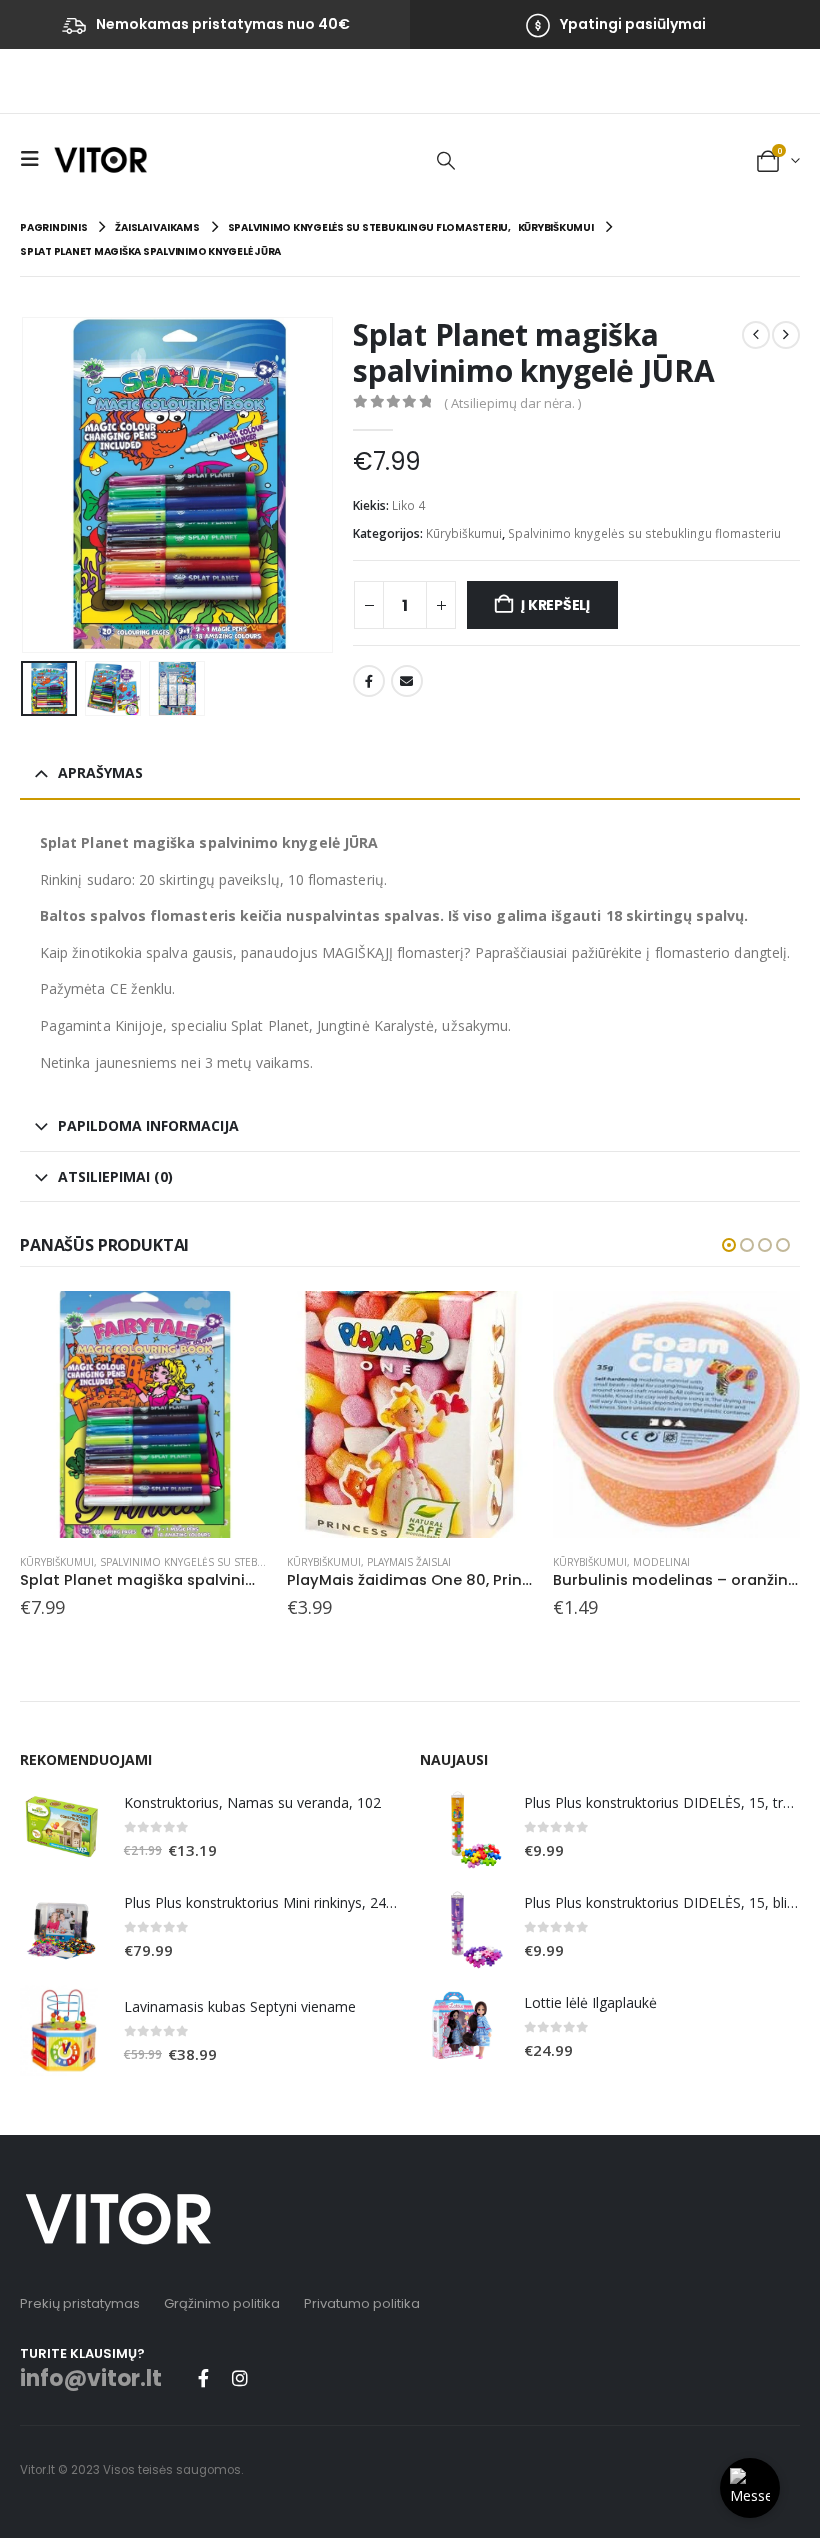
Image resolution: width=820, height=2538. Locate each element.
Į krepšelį (555, 605)
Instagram (240, 2378)
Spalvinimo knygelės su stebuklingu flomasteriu (644, 533)
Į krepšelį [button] (234, 1324)
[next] (786, 335)
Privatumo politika (362, 2303)
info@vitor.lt (91, 2378)
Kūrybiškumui (464, 533)
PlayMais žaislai (409, 1562)
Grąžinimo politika (222, 2303)
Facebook (369, 681)
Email (407, 681)
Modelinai (661, 1562)
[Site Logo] (100, 159)
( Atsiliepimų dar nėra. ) (512, 403)
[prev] (756, 335)
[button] (35, 159)
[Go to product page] (143, 1414)
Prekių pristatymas (80, 2303)
